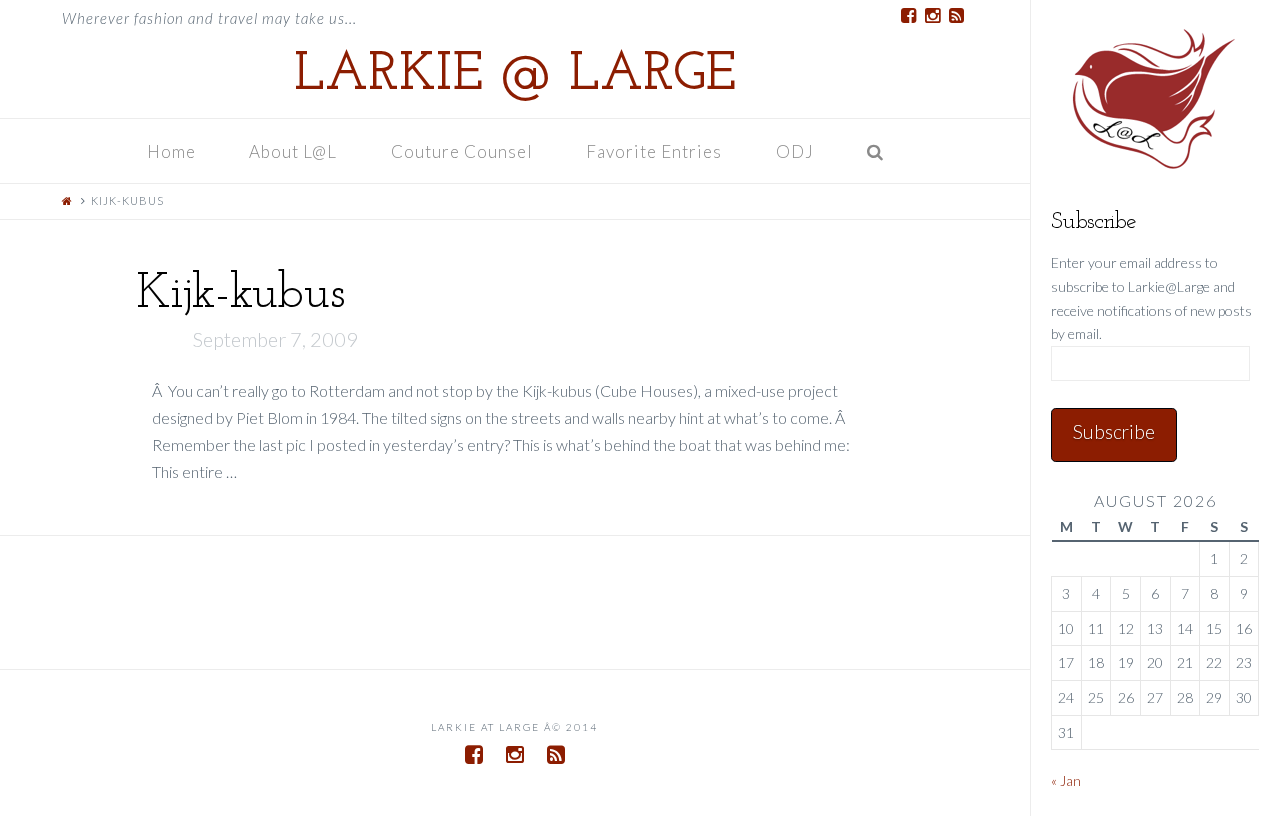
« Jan (1066, 780)
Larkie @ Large (515, 76)
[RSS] (956, 16)
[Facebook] (908, 16)
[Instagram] (932, 16)
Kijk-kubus (240, 294)
